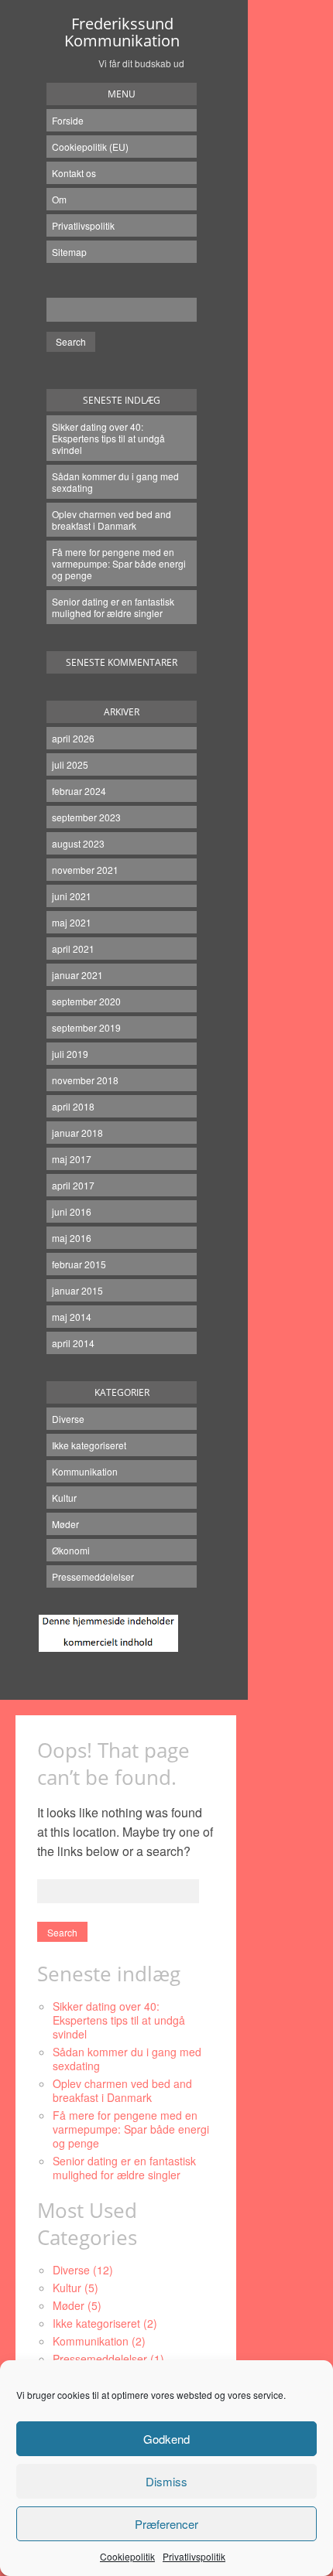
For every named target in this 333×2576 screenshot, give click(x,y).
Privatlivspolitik (194, 2556)
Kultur (64, 1498)
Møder (65, 1524)
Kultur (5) (76, 2288)
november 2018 (85, 1080)
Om (59, 199)
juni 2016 (72, 1211)
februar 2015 (79, 1264)
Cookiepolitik (127, 2556)
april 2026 (73, 738)
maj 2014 (72, 1317)
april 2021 (73, 949)
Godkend (166, 2439)
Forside (68, 120)
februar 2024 (79, 791)
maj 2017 (72, 1159)
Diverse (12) (83, 2270)
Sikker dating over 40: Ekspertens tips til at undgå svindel (108, 438)
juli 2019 (70, 1054)
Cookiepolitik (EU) (90, 147)
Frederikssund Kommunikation (122, 32)
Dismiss (166, 2481)
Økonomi (71, 1550)
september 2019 (86, 1027)
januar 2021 (77, 975)
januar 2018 (77, 1133)
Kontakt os (74, 173)
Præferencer (166, 2524)
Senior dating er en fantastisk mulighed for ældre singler (113, 607)
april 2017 (73, 1185)
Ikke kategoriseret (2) (105, 2323)
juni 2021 (72, 896)
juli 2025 (70, 764)
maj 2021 (72, 922)
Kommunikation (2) (99, 2341)
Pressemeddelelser (93, 1576)
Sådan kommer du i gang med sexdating (115, 482)
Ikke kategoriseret (89, 1445)
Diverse (68, 1419)
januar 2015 (77, 1290)
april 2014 (73, 1343)
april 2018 (73, 1106)
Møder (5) (77, 2305)
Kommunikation (85, 1471)
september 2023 (86, 817)
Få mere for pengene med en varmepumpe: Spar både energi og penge (119, 563)
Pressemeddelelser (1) (108, 2359)
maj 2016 (72, 1238)
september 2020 (86, 1001)
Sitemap (69, 252)
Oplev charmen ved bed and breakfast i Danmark (112, 520)
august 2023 (78, 843)
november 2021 (85, 870)
